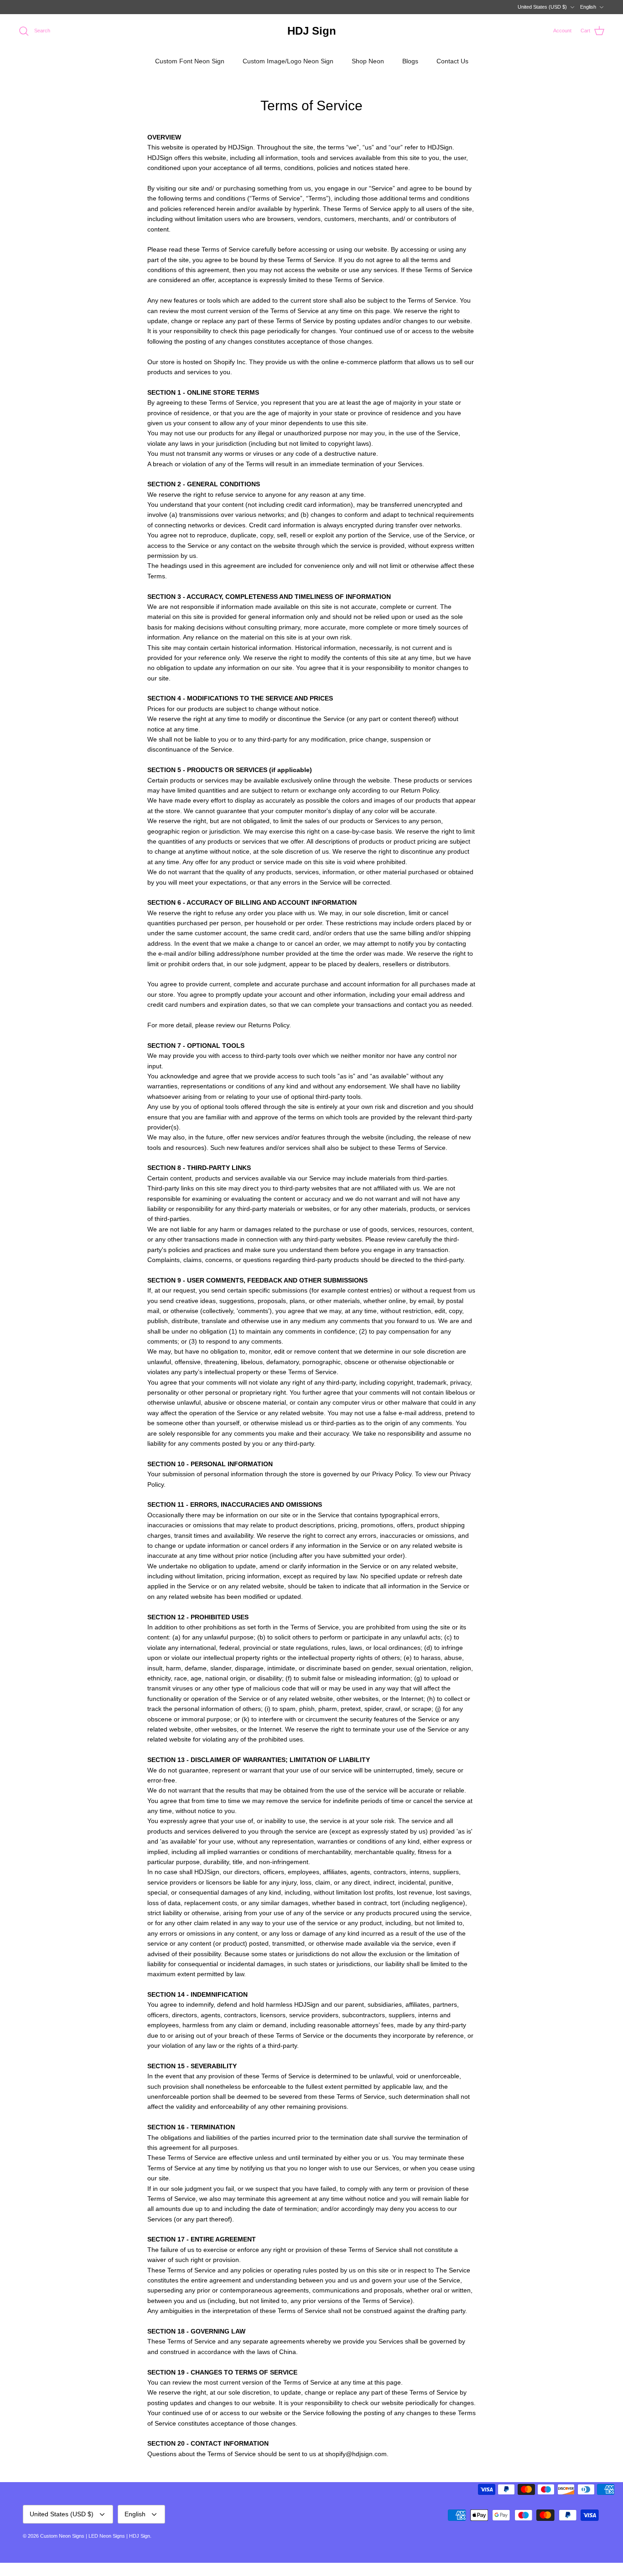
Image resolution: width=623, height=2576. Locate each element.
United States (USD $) (542, 7)
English (588, 7)
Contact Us (452, 61)
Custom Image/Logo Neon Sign (288, 61)
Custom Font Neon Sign (190, 61)
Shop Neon (368, 61)
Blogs (410, 61)
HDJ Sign (140, 2536)
